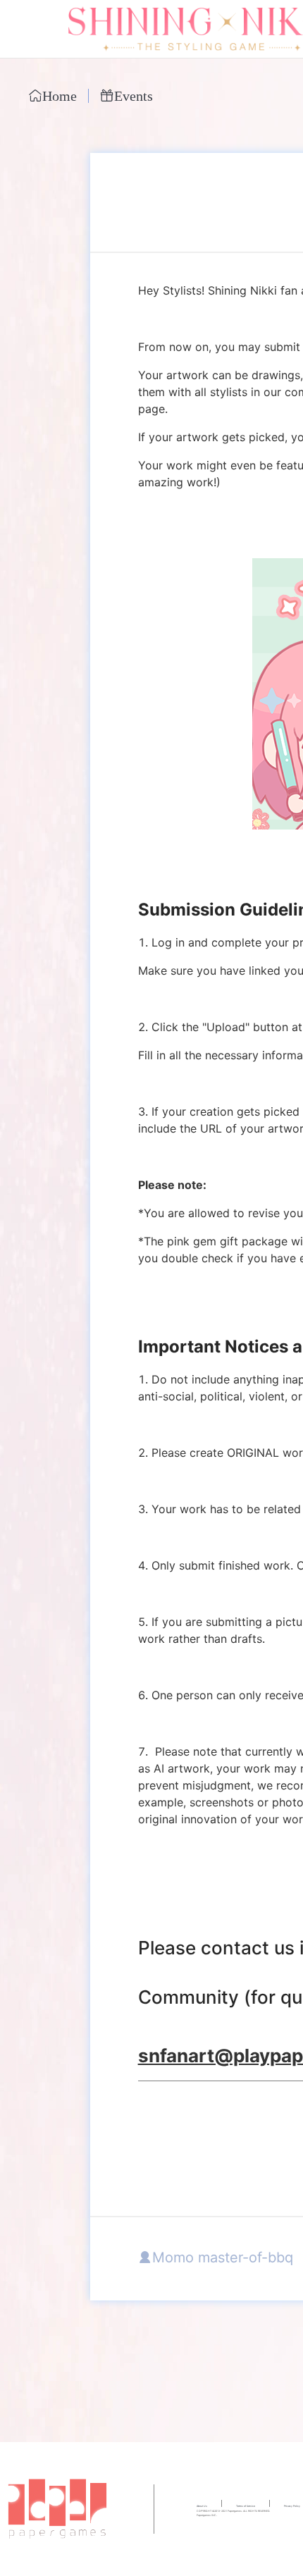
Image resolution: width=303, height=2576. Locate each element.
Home (60, 97)
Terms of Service (246, 2506)
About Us (202, 2506)
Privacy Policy (292, 2506)
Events (134, 97)
